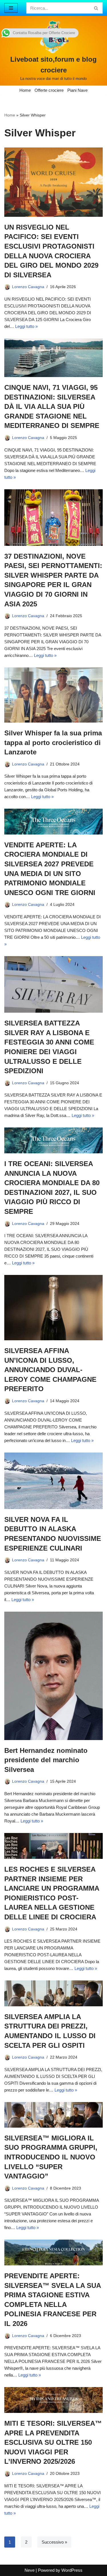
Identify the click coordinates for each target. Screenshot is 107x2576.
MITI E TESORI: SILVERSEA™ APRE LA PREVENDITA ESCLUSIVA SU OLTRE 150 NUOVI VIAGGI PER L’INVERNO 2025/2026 (53, 2442)
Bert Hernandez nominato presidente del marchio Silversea (46, 1760)
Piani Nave (77, 90)
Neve (30, 2570)
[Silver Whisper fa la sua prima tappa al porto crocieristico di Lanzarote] (53, 695)
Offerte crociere (49, 90)
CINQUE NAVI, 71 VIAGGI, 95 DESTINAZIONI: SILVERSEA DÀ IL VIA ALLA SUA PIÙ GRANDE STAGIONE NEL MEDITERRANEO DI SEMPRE (52, 406)
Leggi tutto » (26, 326)
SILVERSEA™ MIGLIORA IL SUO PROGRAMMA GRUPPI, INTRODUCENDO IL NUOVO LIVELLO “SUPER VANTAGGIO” (51, 2157)
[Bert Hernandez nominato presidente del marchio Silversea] (53, 1676)
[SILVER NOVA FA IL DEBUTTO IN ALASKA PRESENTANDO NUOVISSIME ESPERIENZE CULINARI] (53, 1481)
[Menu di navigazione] (11, 8)
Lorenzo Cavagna (28, 287)
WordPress (72, 2570)
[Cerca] (96, 8)
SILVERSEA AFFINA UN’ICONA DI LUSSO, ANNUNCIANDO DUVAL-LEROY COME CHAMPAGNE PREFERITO (50, 1370)
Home (25, 90)
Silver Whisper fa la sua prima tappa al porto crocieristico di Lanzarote (53, 742)
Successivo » (54, 2542)
